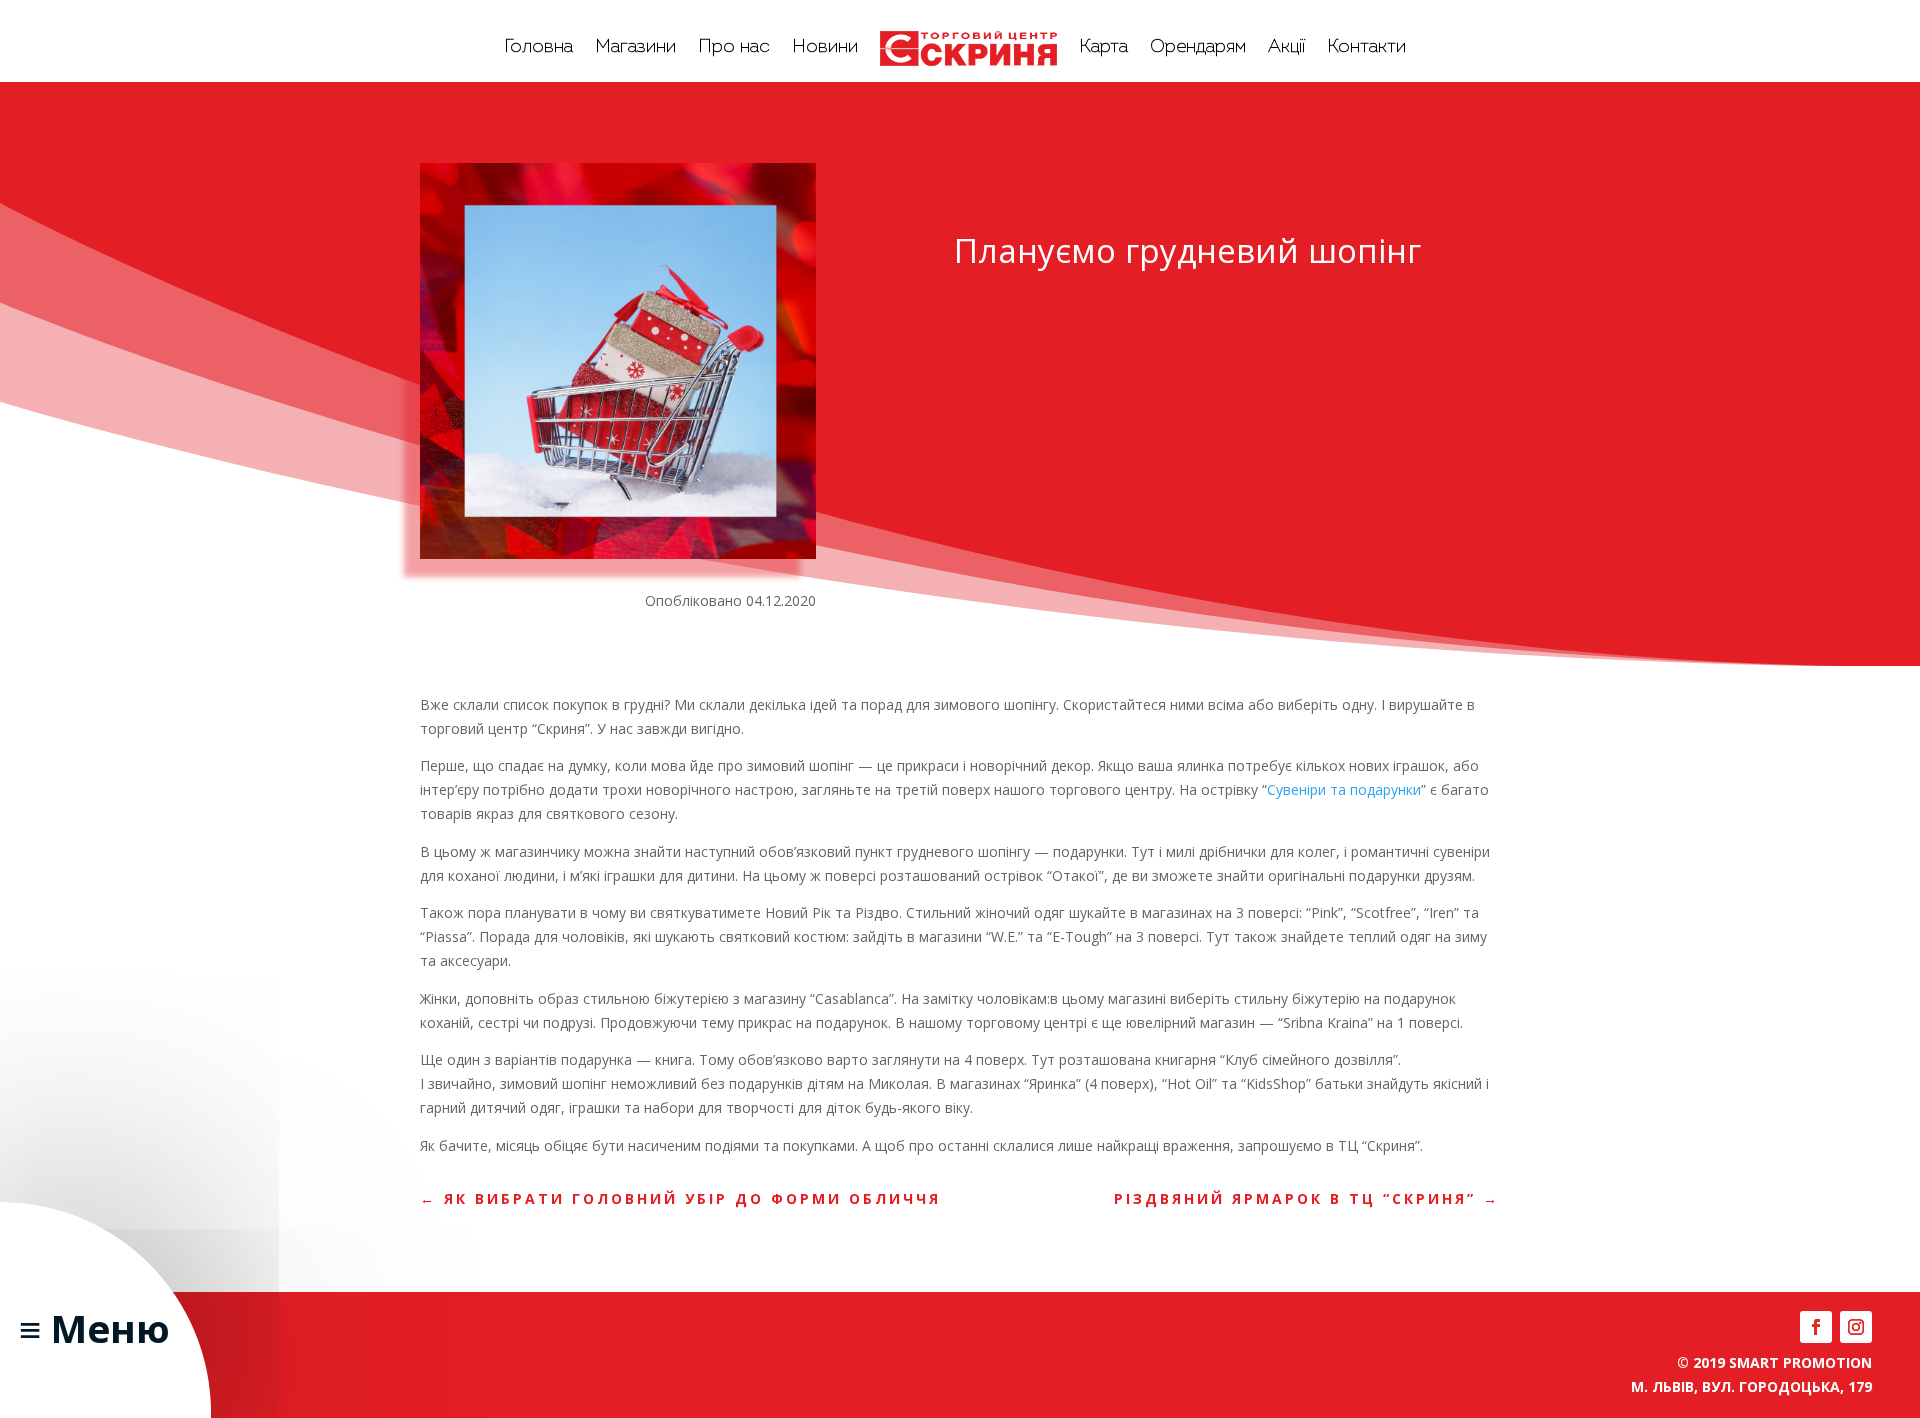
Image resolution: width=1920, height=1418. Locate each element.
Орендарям (1198, 48)
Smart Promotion (1800, 1362)
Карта (1103, 48)
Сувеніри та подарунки (1344, 789)
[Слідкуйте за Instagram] (1856, 1327)
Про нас (734, 48)
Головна (538, 48)
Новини (825, 48)
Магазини (635, 48)
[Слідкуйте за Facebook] (1816, 1327)
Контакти (1366, 48)
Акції (1286, 48)
